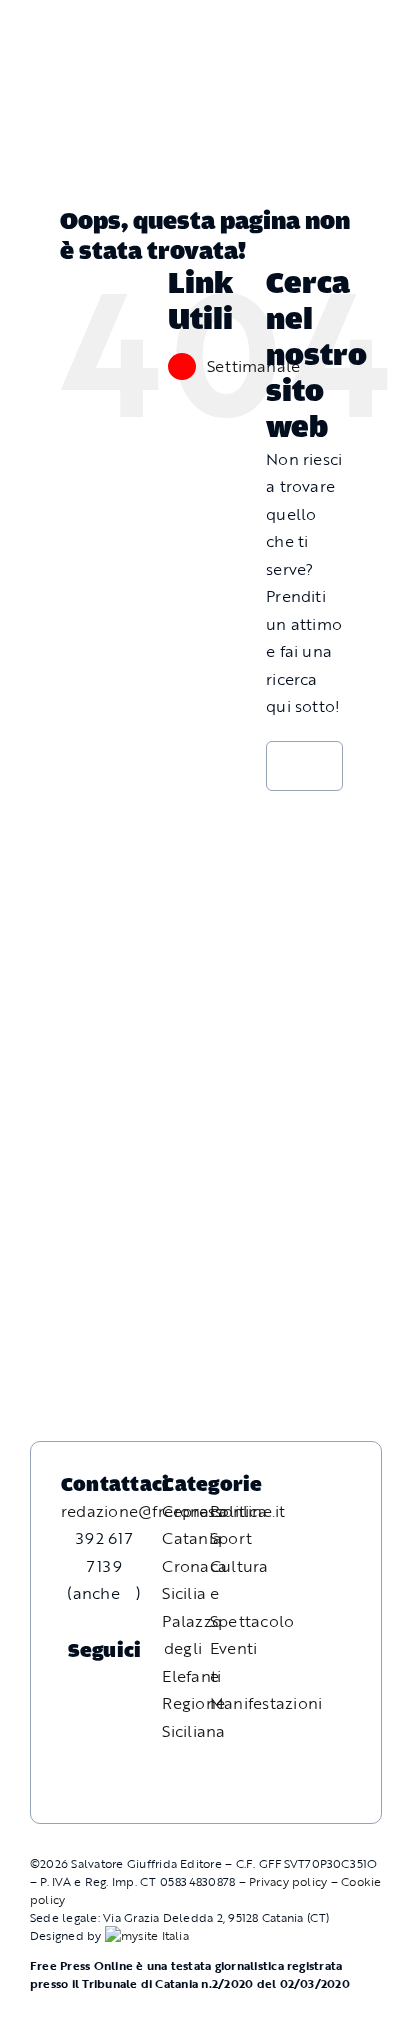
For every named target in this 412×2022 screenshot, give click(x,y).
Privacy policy (288, 1881)
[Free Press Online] (307, 25)
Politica (238, 1511)
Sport (231, 1538)
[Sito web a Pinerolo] (147, 1935)
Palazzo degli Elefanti (192, 1648)
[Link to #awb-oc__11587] (63, 43)
